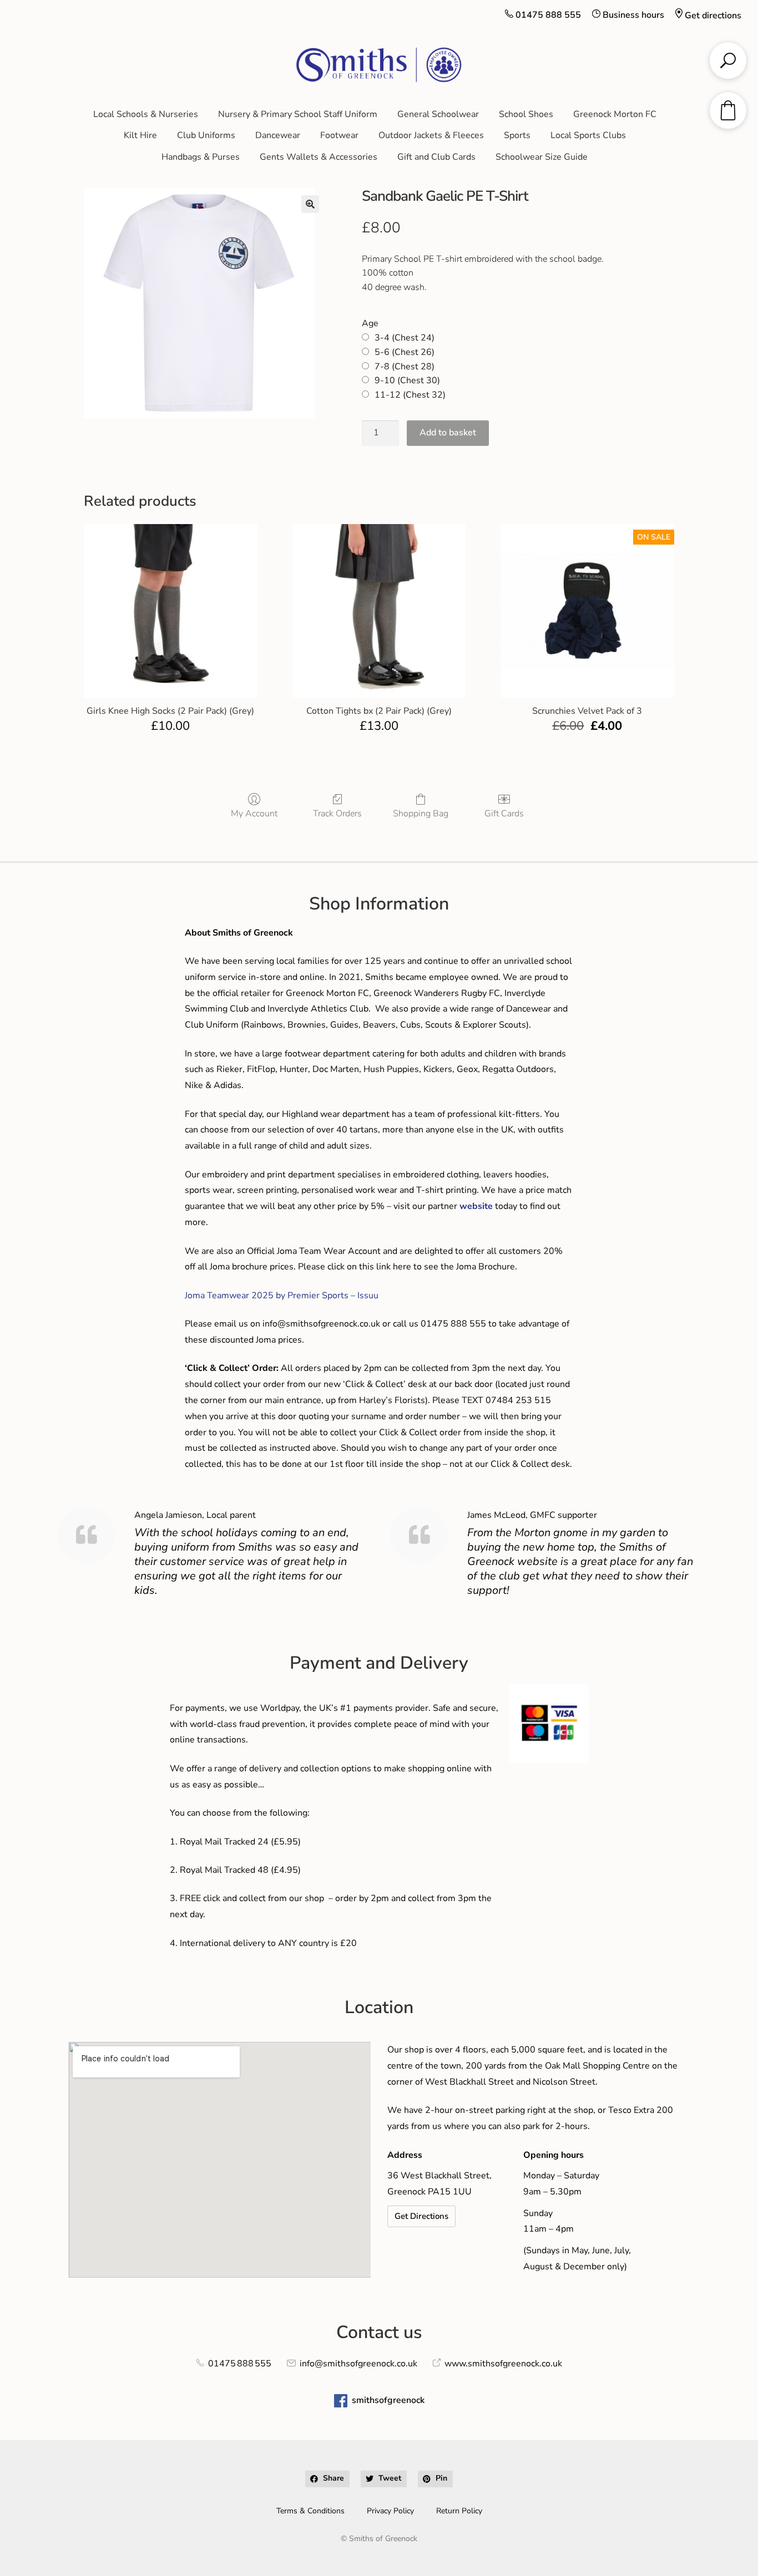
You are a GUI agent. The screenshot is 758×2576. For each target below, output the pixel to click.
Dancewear (278, 135)
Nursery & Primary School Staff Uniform (298, 114)
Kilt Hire (140, 135)
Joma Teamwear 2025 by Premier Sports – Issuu (282, 1295)
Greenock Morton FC (615, 114)
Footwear (339, 135)
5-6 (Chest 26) (405, 352)
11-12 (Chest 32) (410, 395)
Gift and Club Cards (436, 157)
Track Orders (337, 813)
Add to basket (448, 433)
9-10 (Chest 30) (407, 380)
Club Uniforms (206, 135)
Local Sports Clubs (588, 135)
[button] (310, 204)
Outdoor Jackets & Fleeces (431, 135)
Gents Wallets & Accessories (319, 157)
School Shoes (526, 114)
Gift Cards (504, 813)
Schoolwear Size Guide (542, 157)
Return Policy (459, 2511)
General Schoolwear (438, 114)
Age (370, 323)
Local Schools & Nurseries (146, 114)
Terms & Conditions (310, 2511)
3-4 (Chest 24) (405, 338)
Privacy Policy (390, 2511)
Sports (517, 135)
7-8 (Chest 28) (405, 367)
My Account (254, 813)
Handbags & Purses (201, 157)
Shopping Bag (421, 813)
